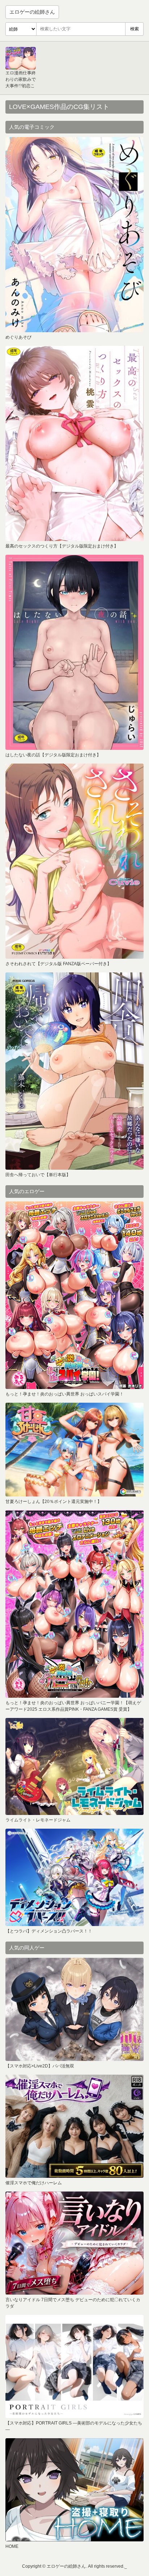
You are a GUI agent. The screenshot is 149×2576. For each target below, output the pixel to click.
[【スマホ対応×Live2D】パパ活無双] (74, 2009)
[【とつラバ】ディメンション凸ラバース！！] (74, 1877)
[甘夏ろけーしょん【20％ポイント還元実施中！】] (74, 1450)
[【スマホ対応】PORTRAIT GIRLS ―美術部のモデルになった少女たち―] (74, 2366)
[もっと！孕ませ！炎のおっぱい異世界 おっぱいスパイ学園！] (74, 1295)
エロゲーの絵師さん (32, 12)
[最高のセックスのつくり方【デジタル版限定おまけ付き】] (74, 443)
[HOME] (74, 2490)
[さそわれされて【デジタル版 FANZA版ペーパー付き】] (74, 861)
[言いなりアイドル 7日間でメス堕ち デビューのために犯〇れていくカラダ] (74, 2243)
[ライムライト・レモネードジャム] (74, 1766)
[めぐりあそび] (74, 235)
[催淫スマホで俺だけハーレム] (74, 2126)
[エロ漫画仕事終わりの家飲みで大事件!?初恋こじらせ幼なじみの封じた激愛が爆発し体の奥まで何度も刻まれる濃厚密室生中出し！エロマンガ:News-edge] (21, 58)
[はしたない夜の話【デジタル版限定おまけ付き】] (74, 652)
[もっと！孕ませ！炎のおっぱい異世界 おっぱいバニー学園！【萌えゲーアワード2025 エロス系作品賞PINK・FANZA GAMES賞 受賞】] (74, 1604)
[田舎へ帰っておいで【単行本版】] (74, 1071)
